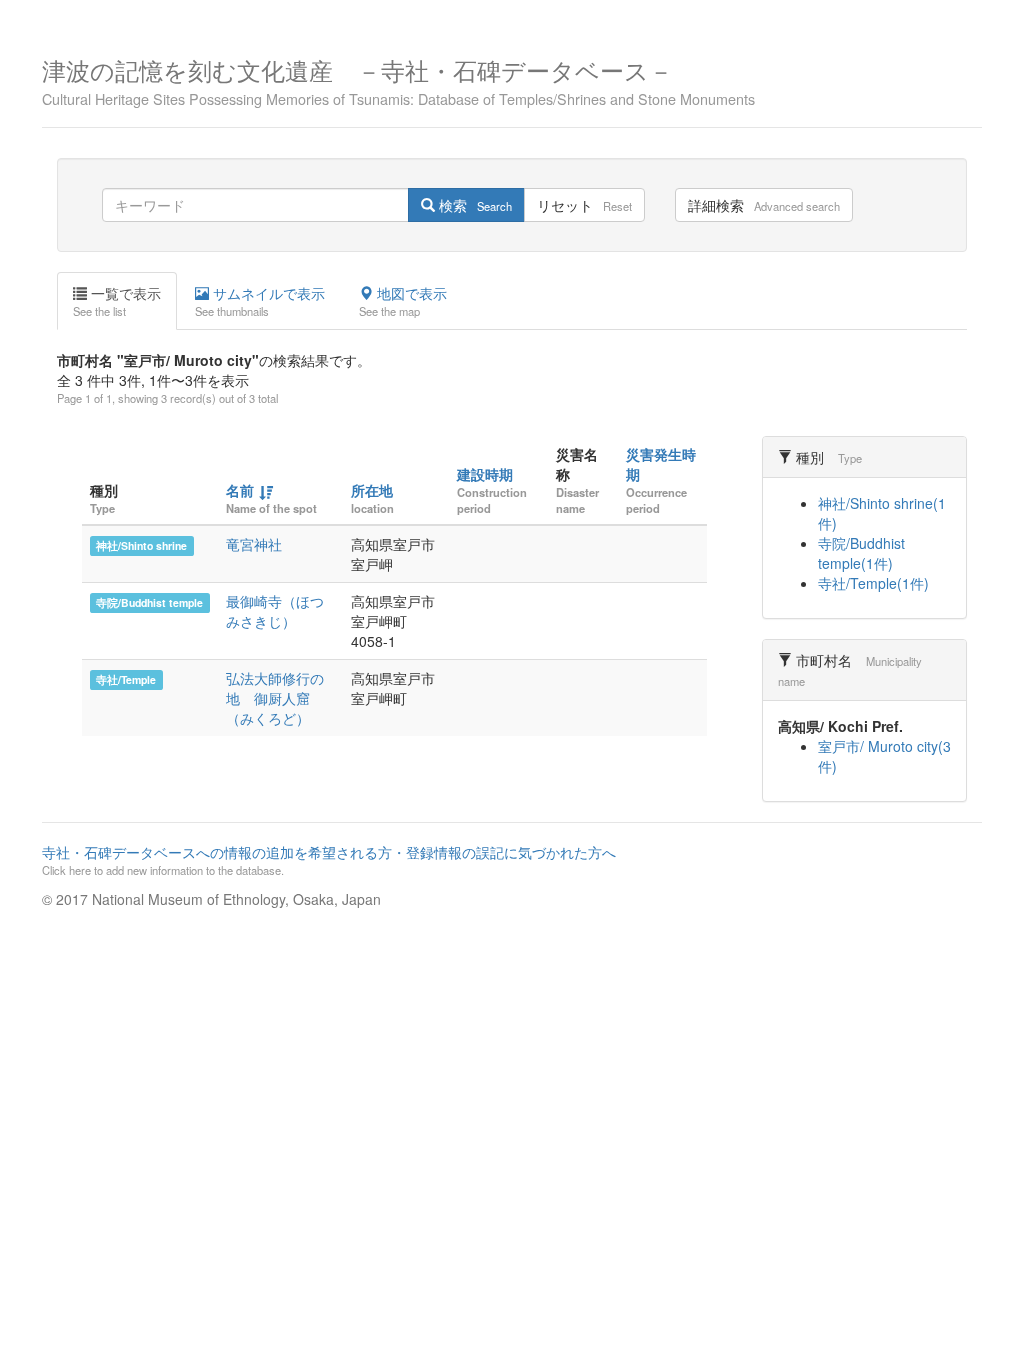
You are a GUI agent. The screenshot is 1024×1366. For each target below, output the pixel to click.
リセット (584, 205)
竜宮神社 (254, 544)
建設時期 (485, 474)
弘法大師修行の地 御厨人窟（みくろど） (275, 698)
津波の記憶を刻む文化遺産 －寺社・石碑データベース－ (398, 79)
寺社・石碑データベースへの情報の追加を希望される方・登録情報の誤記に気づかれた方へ (329, 860)
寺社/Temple (126, 679)
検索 (473, 205)
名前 (240, 490)
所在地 (372, 490)
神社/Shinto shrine (141, 545)
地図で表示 (403, 301)
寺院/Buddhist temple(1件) (861, 553)
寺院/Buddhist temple (149, 602)
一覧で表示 (117, 301)
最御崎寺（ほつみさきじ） (275, 611)
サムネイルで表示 (260, 301)
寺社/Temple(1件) (873, 583)
